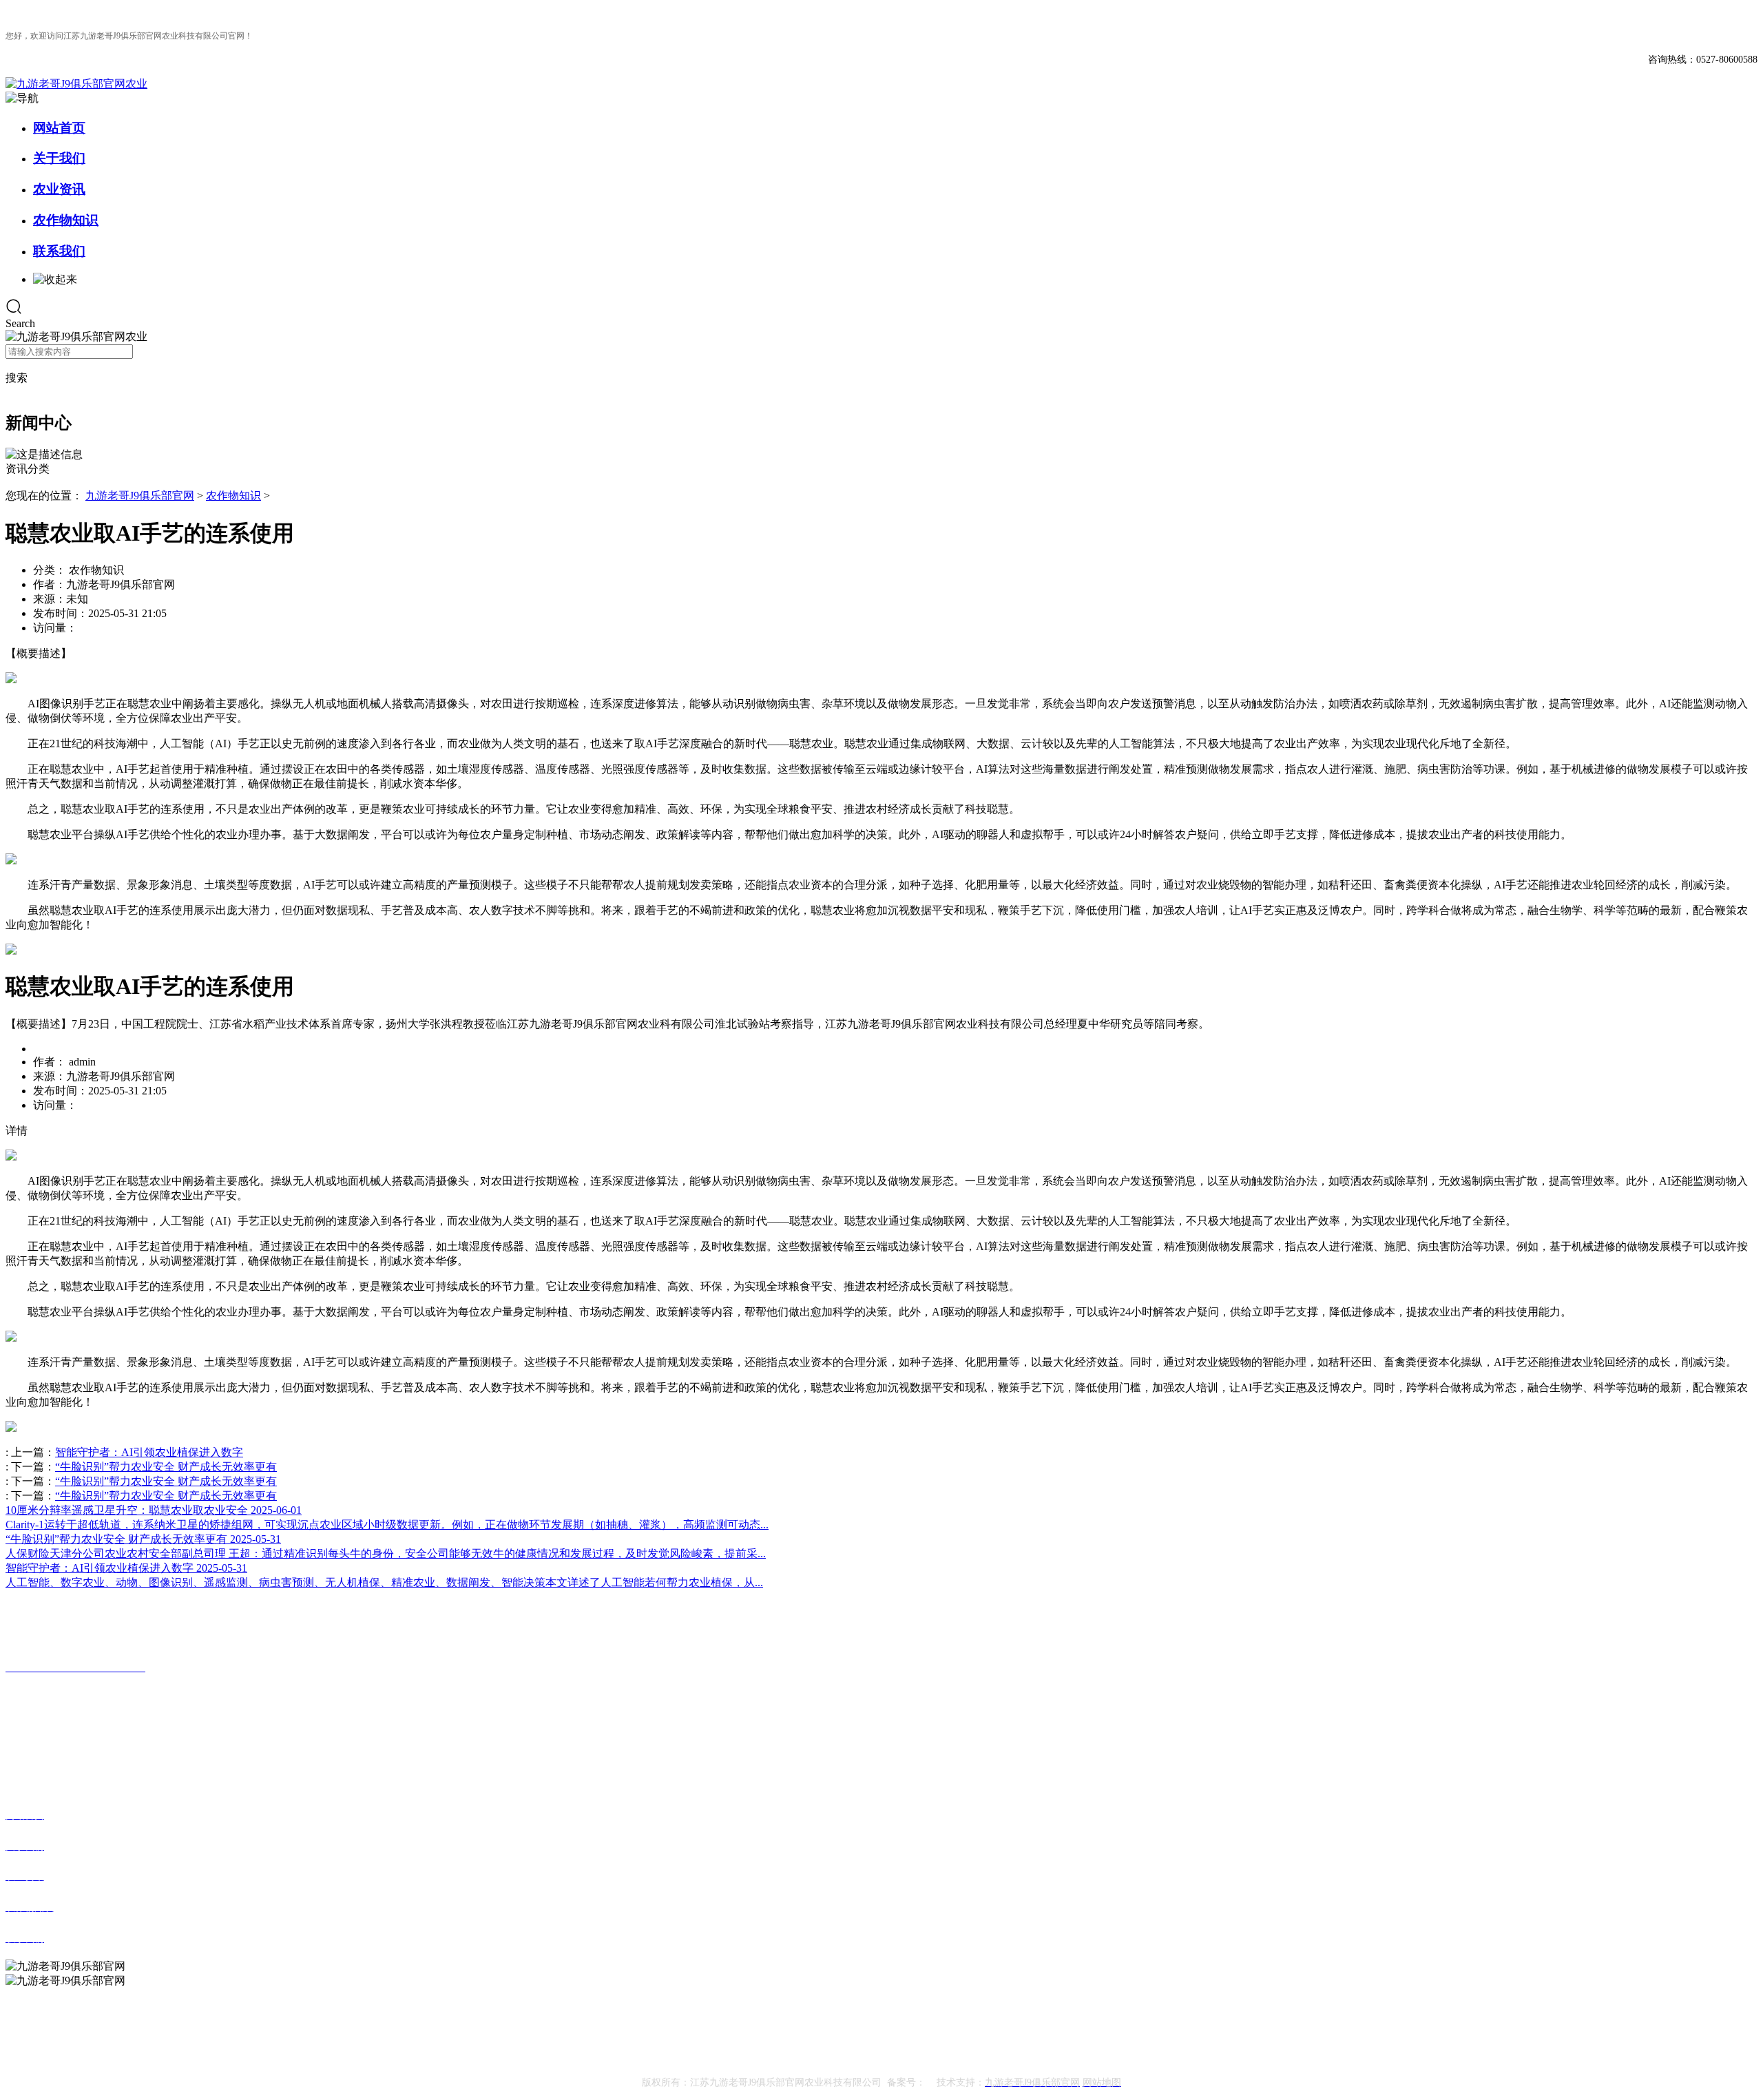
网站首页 (59, 128)
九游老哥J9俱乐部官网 (140, 496)
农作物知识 (66, 220)
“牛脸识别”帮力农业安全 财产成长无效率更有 (166, 1467)
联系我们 (59, 251)
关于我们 (59, 158)
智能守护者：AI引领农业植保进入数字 (149, 1452)
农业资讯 (59, 189)
